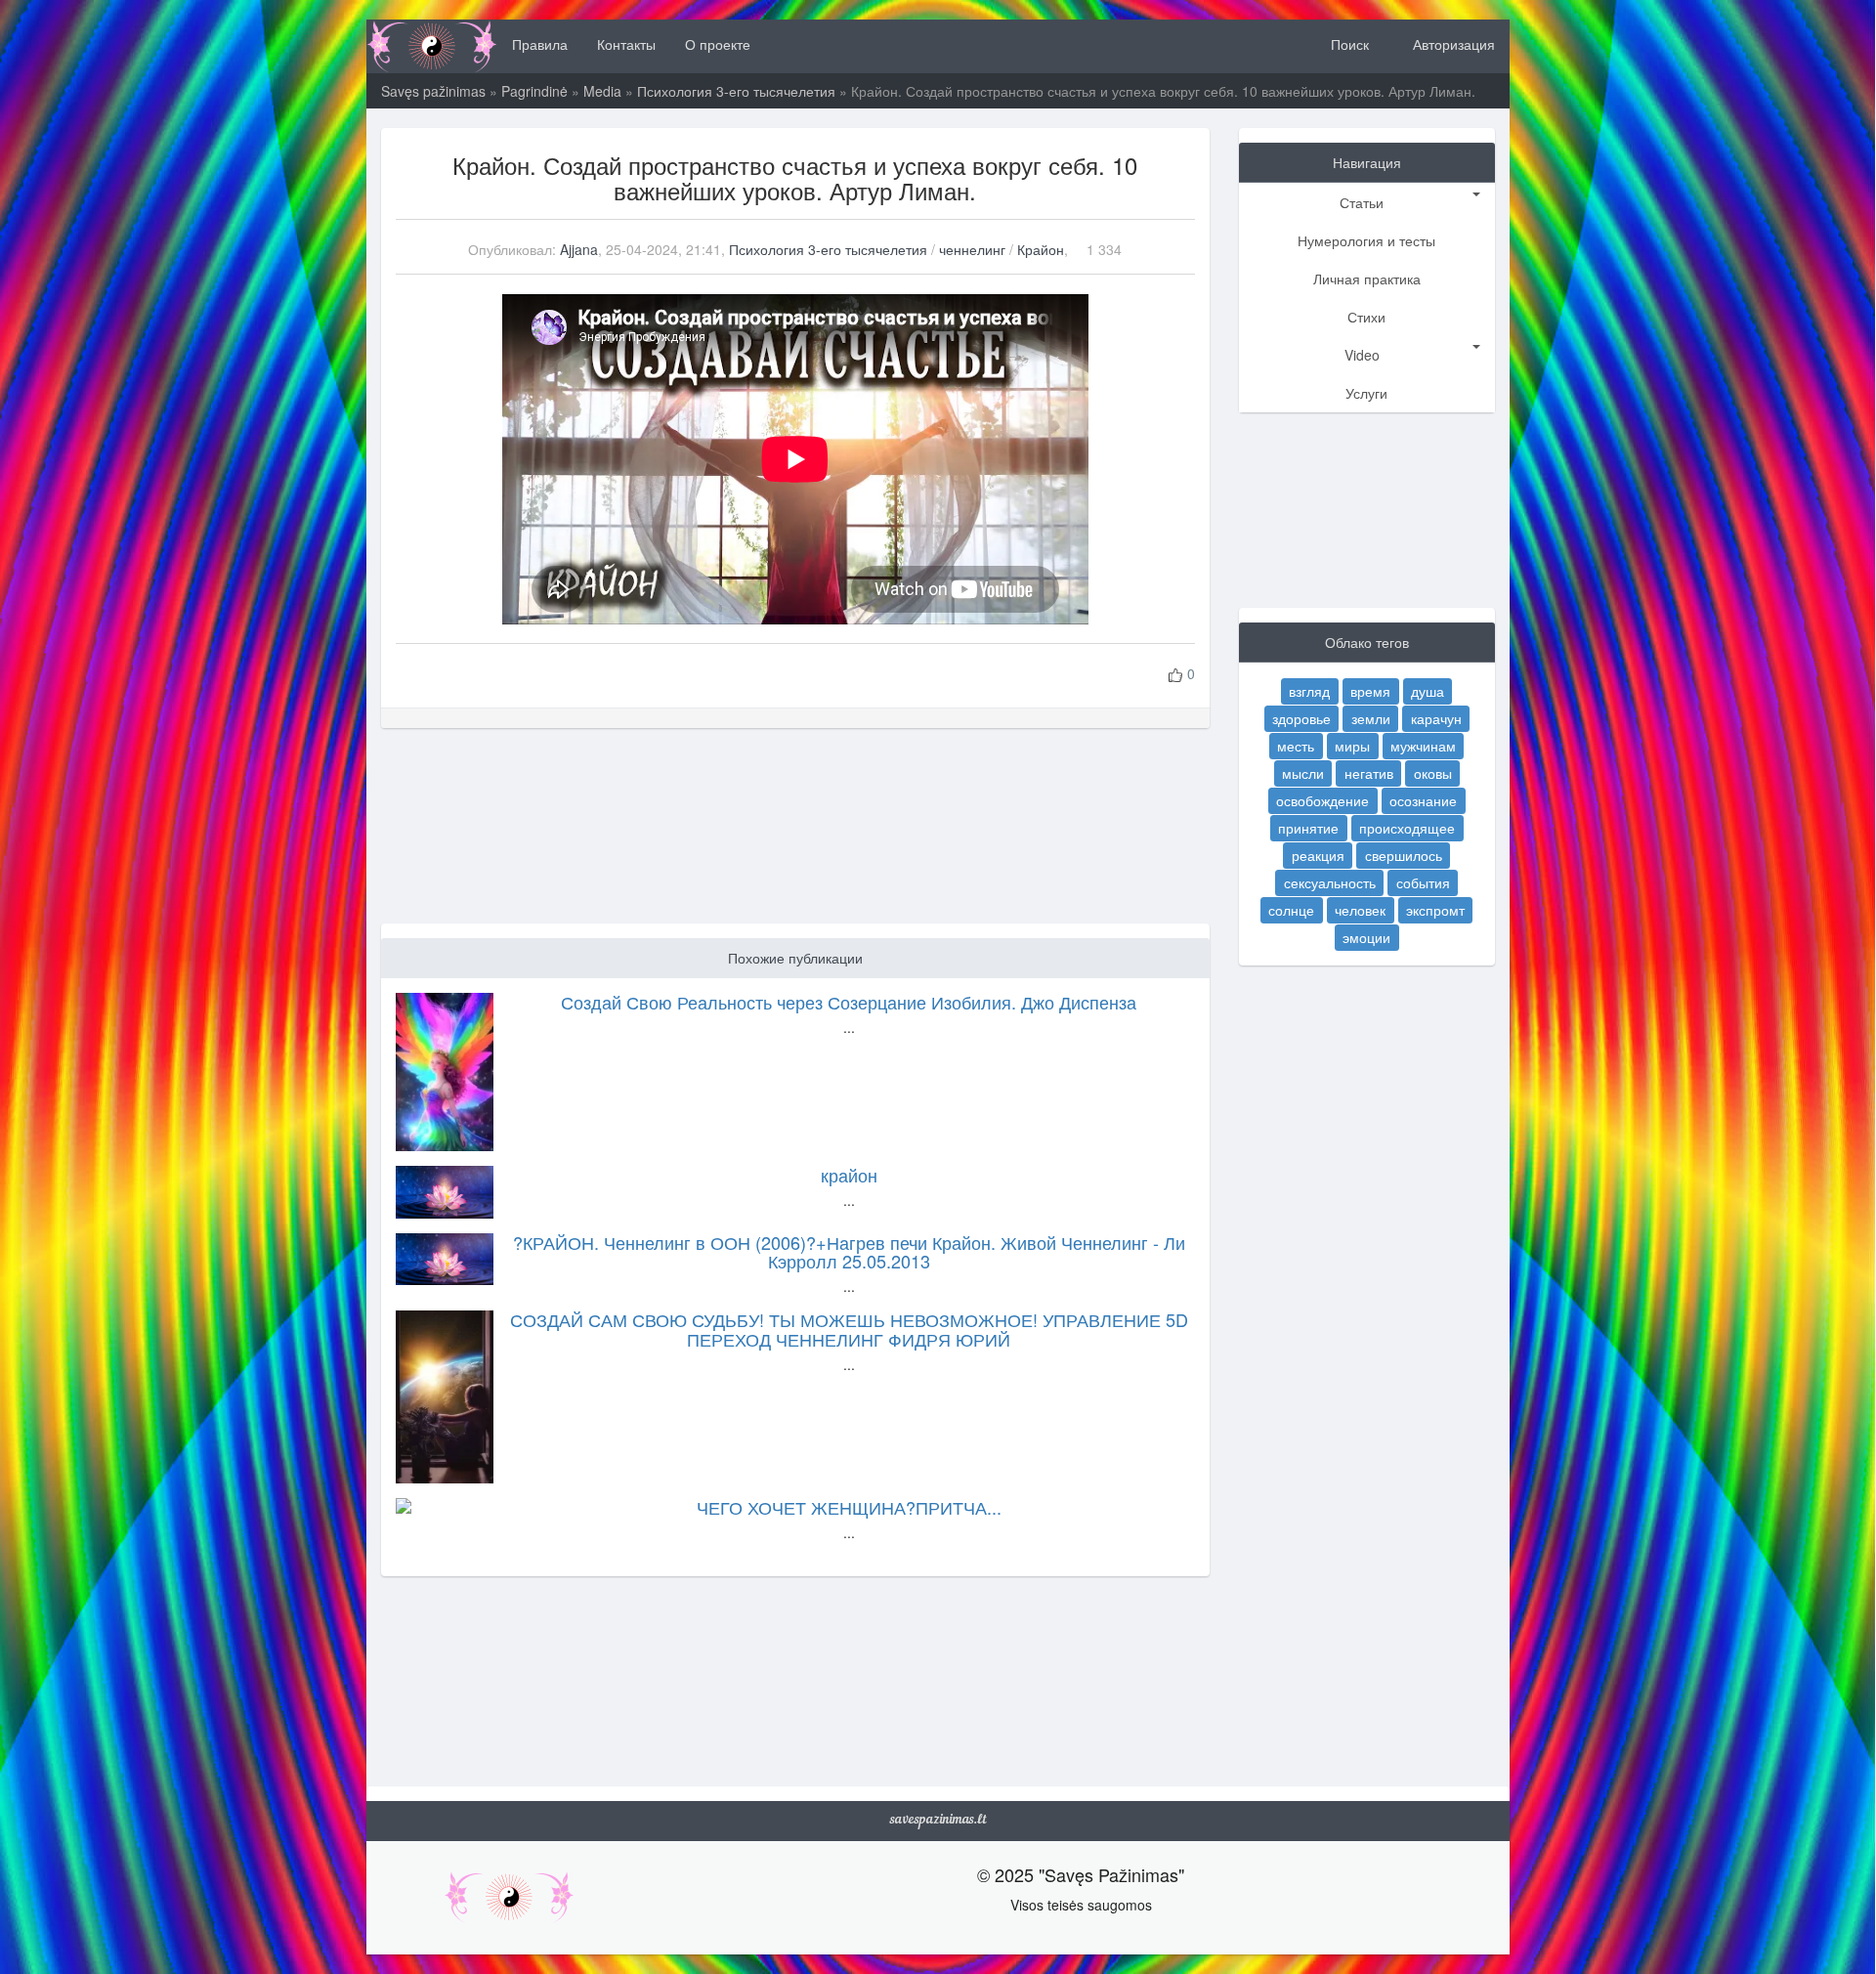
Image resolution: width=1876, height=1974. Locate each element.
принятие (1308, 828)
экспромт (1435, 910)
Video (1362, 355)
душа (1428, 691)
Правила (540, 44)
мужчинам (1423, 746)
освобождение (1322, 800)
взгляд (1309, 691)
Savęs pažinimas (433, 91)
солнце (1291, 910)
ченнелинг (972, 249)
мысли (1303, 773)
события (1423, 882)
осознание (1423, 800)
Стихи (1366, 317)
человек (1360, 910)
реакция (1318, 855)
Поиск (1348, 44)
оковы (1433, 773)
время (1370, 691)
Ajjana (579, 249)
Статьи (1362, 202)
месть (1296, 746)
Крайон (1041, 249)
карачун (1436, 718)
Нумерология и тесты (1366, 240)
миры (1352, 746)
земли (1371, 718)
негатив (1369, 773)
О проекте (718, 44)
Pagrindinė (534, 91)
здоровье (1301, 718)
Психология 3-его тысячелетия (736, 91)
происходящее (1407, 828)
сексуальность (1330, 882)
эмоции (1366, 937)
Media (602, 91)
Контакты (626, 44)
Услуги (1366, 393)
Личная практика (1367, 279)
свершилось (1404, 855)
